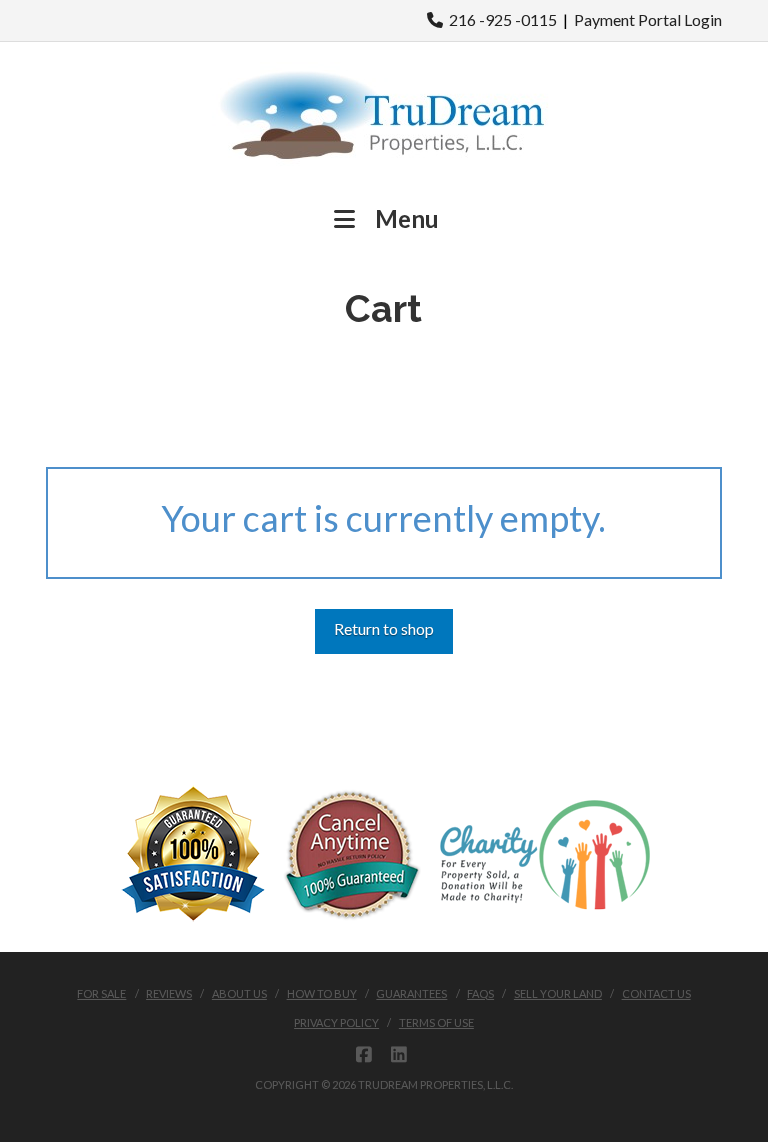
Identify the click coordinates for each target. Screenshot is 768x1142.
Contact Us (656, 993)
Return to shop (384, 628)
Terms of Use (436, 1022)
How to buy (322, 993)
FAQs (480, 993)
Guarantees (411, 993)
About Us (239, 993)
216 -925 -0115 (500, 19)
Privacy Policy (336, 1022)
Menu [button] (407, 218)
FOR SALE (101, 993)
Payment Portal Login (648, 19)
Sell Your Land (558, 993)
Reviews (169, 993)
